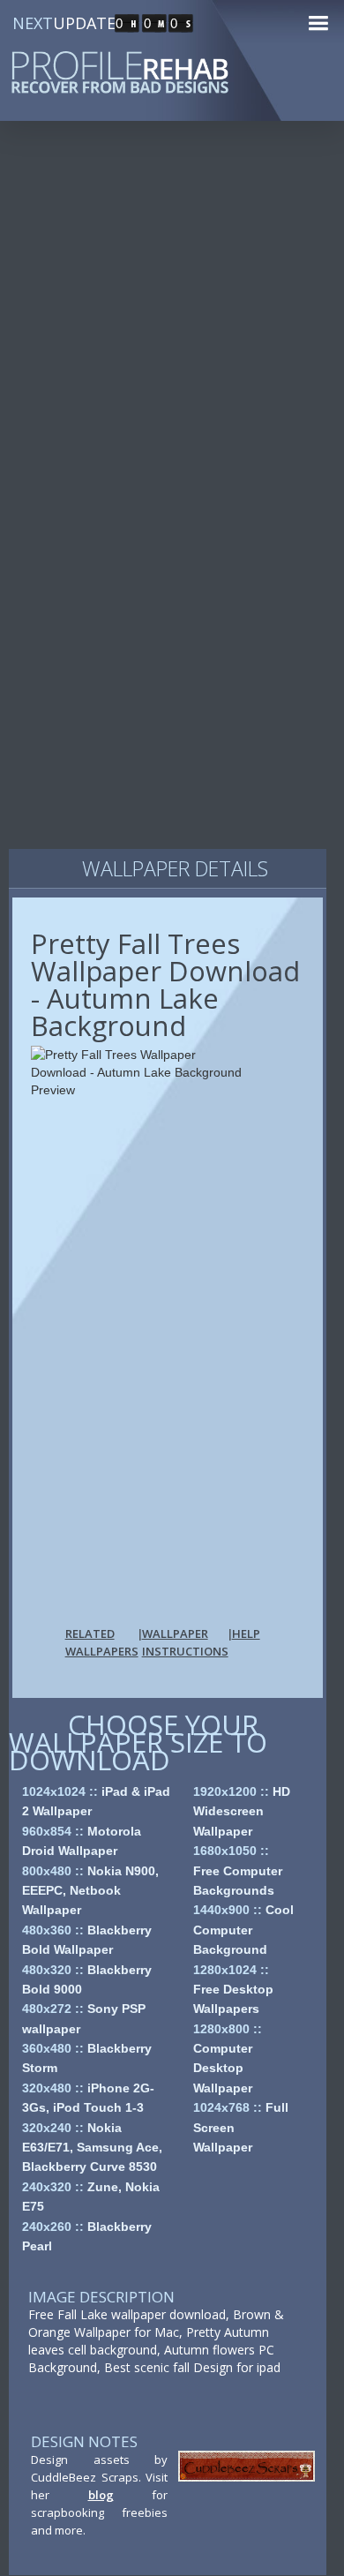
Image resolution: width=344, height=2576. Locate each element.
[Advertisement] (172, 326)
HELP (246, 1633)
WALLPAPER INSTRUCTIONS (185, 1642)
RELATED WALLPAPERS (102, 1642)
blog (101, 2495)
